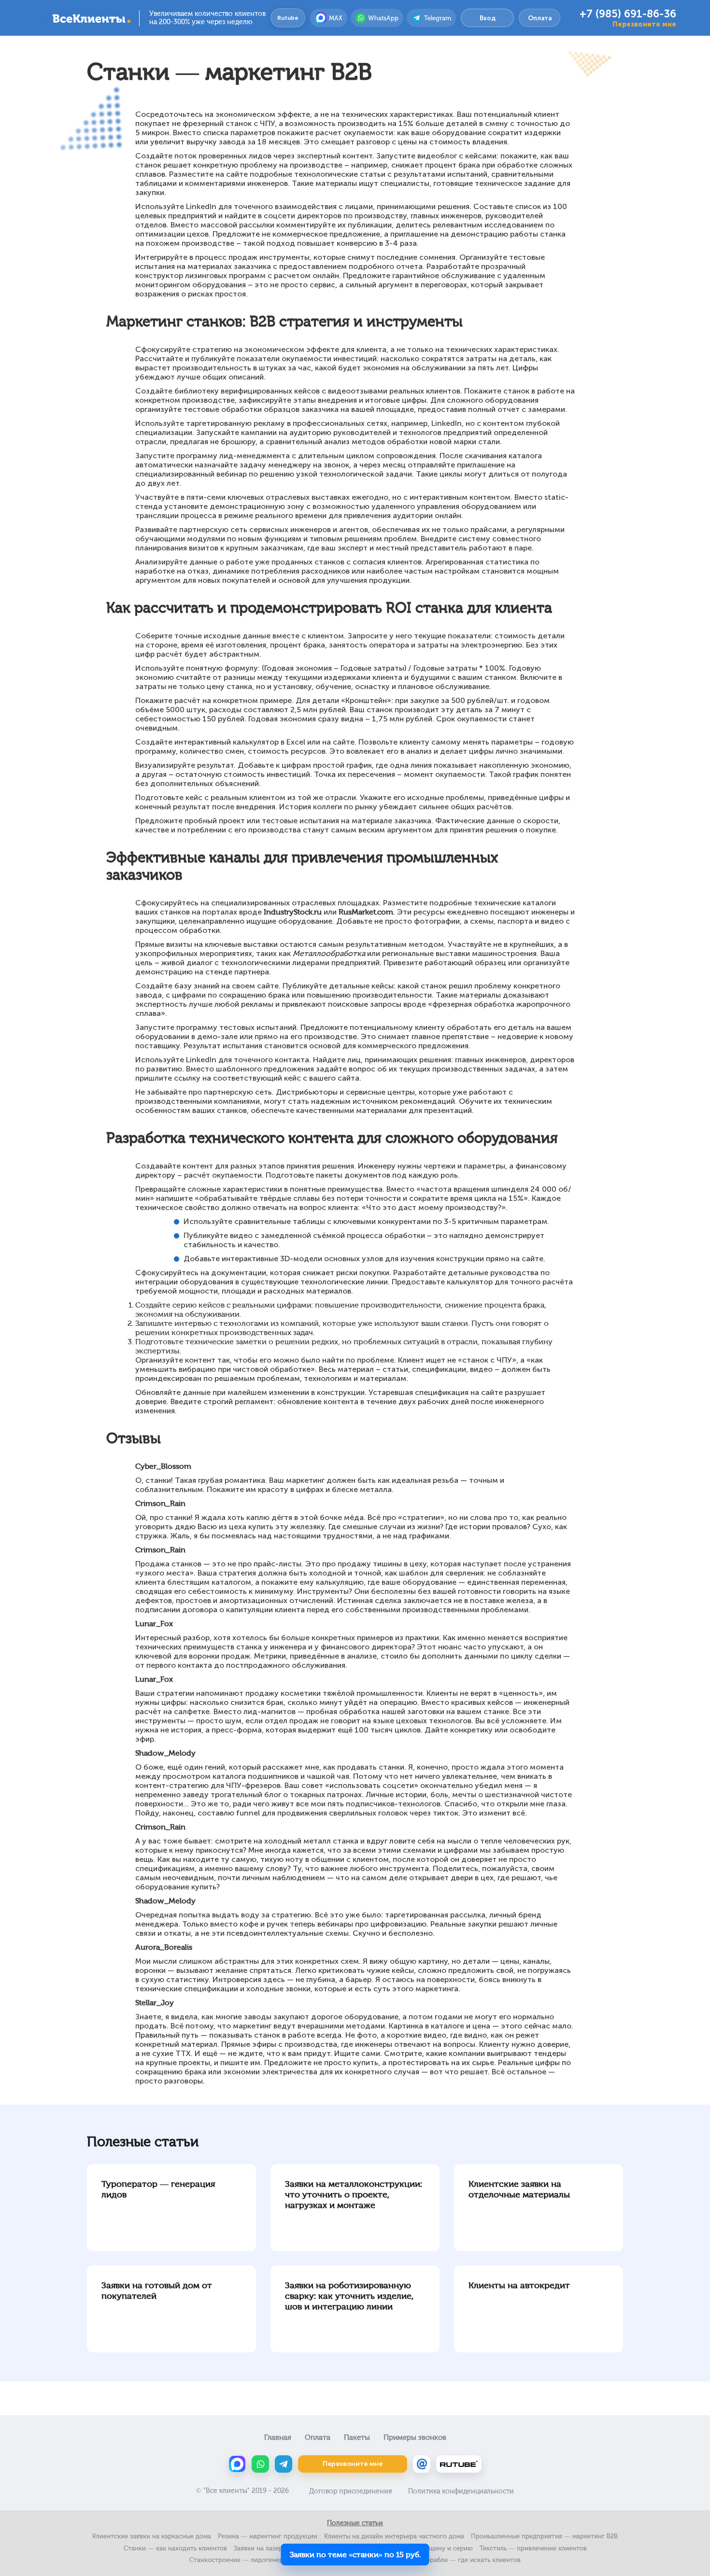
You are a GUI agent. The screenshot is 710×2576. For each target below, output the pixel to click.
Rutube (288, 18)
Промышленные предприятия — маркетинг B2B (544, 2536)
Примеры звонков (415, 2437)
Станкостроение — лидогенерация (243, 2560)
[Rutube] (459, 2464)
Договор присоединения (350, 2491)
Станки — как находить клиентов (175, 2548)
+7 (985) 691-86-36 (628, 14)
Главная (278, 2437)
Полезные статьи (355, 2523)
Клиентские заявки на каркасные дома (152, 2536)
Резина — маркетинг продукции (268, 2536)
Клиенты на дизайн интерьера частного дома (394, 2536)
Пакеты (357, 2437)
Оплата (540, 18)
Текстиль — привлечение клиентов (533, 2548)
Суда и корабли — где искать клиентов (460, 2560)
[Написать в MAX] (237, 2464)
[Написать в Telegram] (284, 2464)
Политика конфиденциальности (461, 2491)
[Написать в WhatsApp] (260, 2464)
